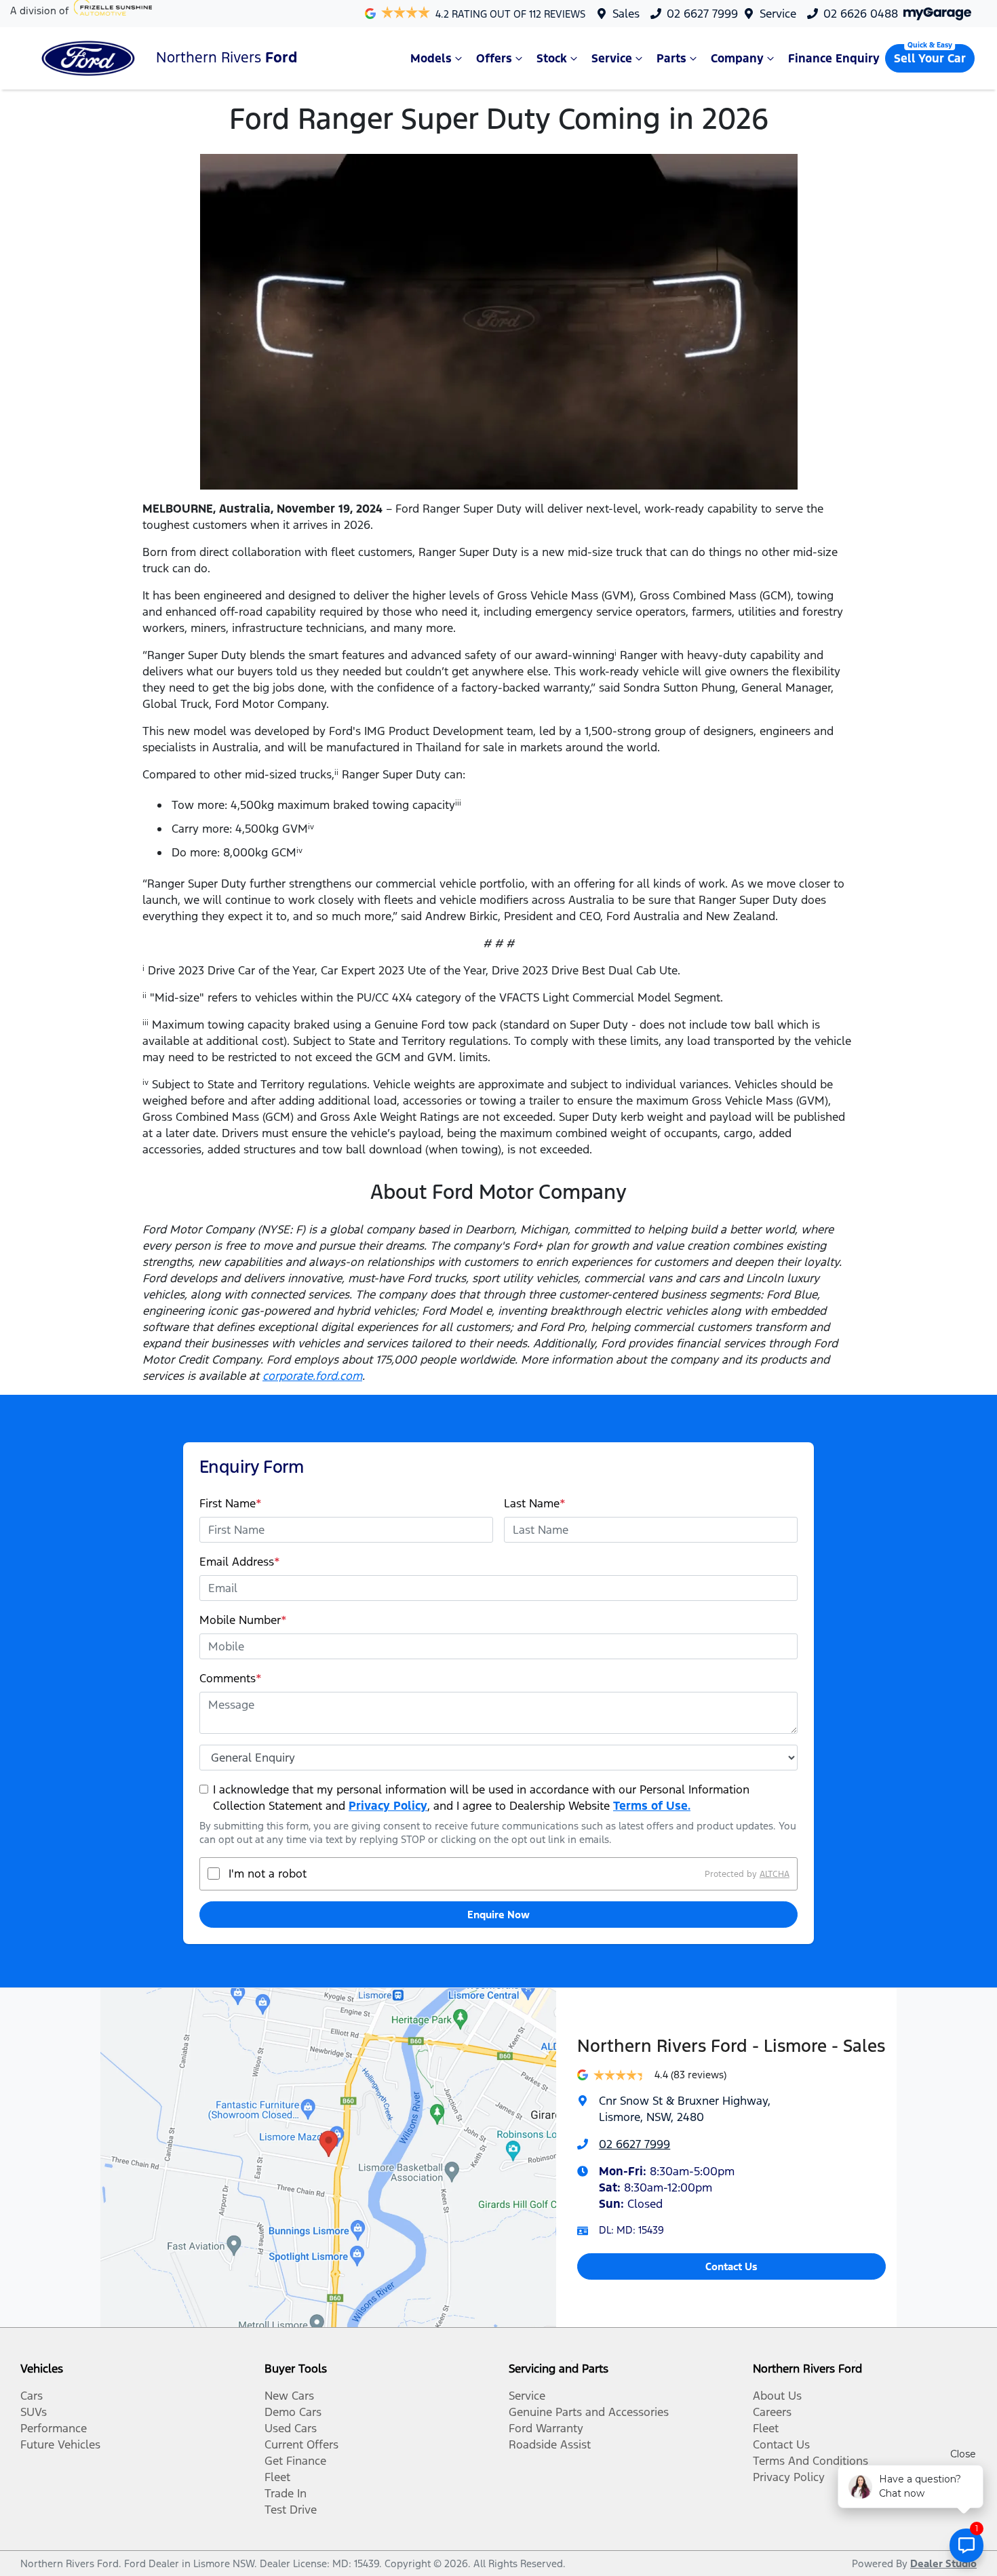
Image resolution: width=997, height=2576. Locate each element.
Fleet (277, 2477)
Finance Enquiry (834, 58)
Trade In (286, 2493)
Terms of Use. (652, 1806)
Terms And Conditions (810, 2461)
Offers (494, 58)
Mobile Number (243, 1620)
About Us (777, 2396)
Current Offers (301, 2444)
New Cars (289, 2396)
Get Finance (295, 2461)
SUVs (34, 2412)
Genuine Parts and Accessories (589, 2412)
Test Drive (291, 2510)
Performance (54, 2428)
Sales (626, 14)
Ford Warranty (546, 2428)
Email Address (240, 1562)
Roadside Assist (550, 2444)
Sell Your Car (930, 58)
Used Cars (291, 2428)
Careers (772, 2412)
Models (431, 58)
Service (778, 14)
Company (737, 58)
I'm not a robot (268, 1874)
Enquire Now (498, 1915)
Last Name (535, 1503)
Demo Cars (293, 2412)
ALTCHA (775, 1874)
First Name (231, 1503)
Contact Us (731, 2266)
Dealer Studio (943, 2563)
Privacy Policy (388, 1806)
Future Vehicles (60, 2444)
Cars (32, 2396)
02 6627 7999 (702, 14)
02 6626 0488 (861, 14)
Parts (671, 58)
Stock (552, 58)
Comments (231, 1678)
